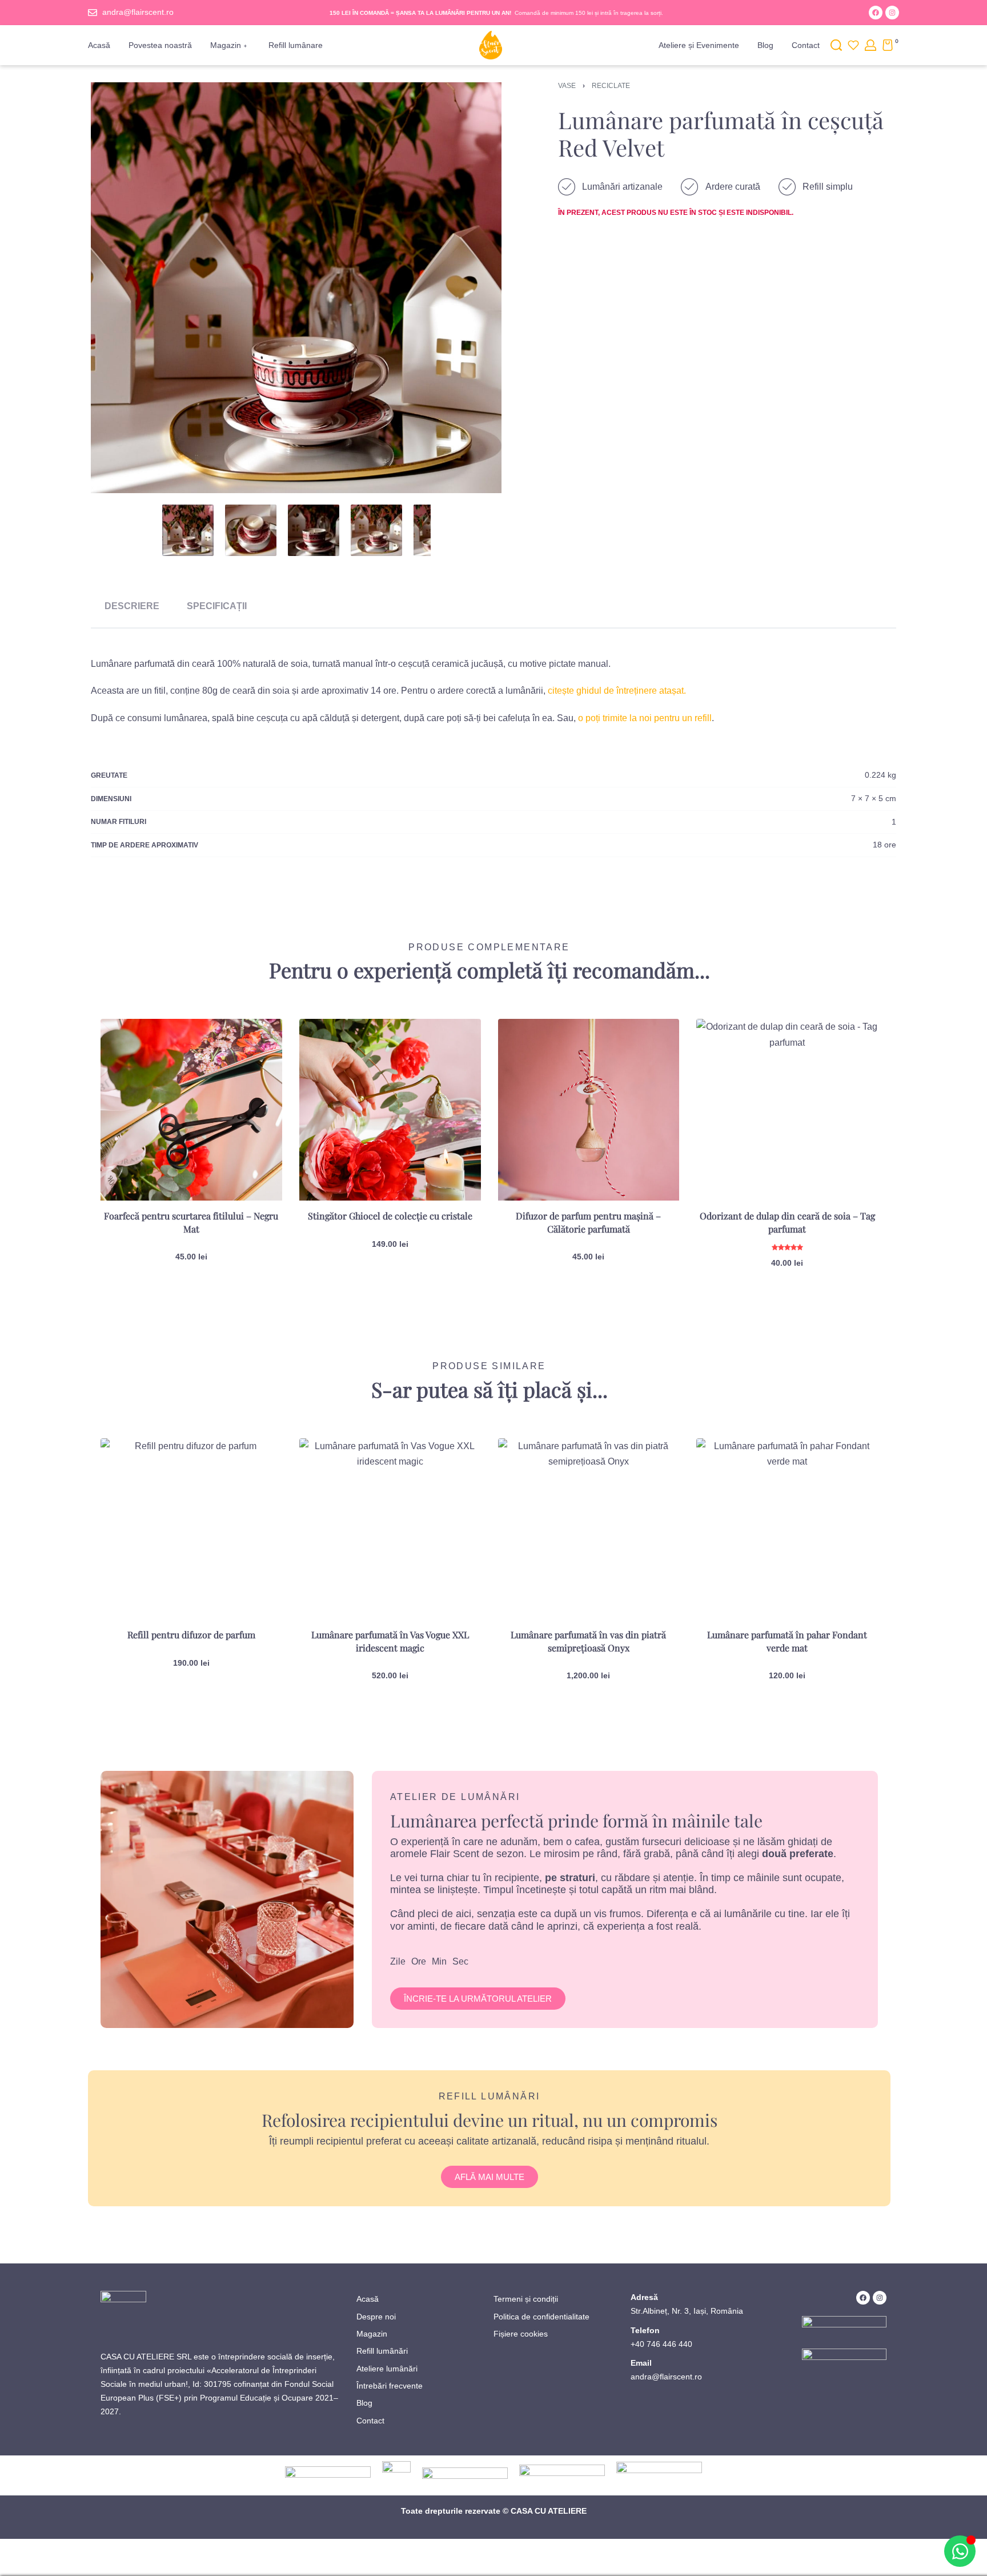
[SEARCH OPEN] (836, 45)
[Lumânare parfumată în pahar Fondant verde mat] (787, 1529)
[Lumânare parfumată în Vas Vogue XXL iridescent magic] (390, 1529)
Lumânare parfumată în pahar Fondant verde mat (787, 1641)
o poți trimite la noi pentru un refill (645, 718)
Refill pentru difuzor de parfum (191, 1635)
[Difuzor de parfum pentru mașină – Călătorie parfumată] (589, 1110)
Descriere (132, 606)
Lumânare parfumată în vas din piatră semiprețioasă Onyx (588, 1641)
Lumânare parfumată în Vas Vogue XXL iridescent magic (390, 1641)
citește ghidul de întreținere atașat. (617, 691)
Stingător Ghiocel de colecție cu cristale (390, 1216)
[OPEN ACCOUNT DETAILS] (870, 45)
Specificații (217, 606)
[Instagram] (892, 13)
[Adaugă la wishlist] (255, 1046)
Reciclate (611, 86)
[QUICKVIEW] (255, 1071)
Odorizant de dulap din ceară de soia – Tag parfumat (787, 1222)
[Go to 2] (251, 530)
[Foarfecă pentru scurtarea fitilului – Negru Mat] (191, 1110)
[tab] (132, 606)
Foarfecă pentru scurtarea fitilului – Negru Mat (191, 1222)
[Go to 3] (314, 530)
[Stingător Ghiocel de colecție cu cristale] (390, 1110)
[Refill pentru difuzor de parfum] (191, 1529)
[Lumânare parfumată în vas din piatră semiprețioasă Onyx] (589, 1529)
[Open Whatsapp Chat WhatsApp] (960, 2551)
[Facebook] (876, 13)
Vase (567, 86)
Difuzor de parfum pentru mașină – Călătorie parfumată (588, 1222)
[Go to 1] (188, 530)
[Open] (853, 45)
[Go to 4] (376, 530)
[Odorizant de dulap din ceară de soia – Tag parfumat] (787, 1110)
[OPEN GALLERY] (296, 288)
